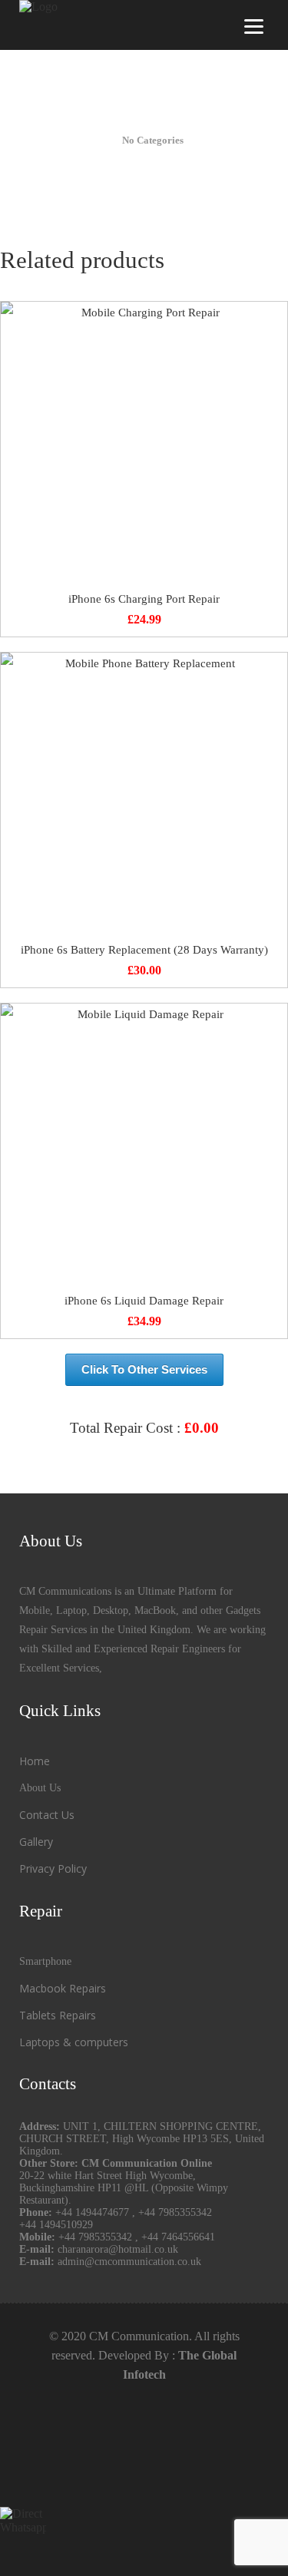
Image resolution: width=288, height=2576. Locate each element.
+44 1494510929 (56, 2225)
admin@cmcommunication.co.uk (129, 2262)
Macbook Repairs (63, 1988)
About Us (40, 1788)
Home (35, 1761)
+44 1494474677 (94, 2212)
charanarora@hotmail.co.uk (118, 2249)
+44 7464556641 (178, 2237)
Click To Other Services (144, 1369)
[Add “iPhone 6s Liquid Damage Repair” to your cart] (144, 1147)
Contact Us (47, 1815)
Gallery (36, 1842)
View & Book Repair (144, 1465)
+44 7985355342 (175, 2212)
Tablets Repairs (58, 2015)
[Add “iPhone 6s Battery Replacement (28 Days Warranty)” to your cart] (144, 796)
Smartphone (45, 1961)
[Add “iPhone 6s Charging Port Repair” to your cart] (144, 445)
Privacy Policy (53, 1868)
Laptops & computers (74, 2042)
